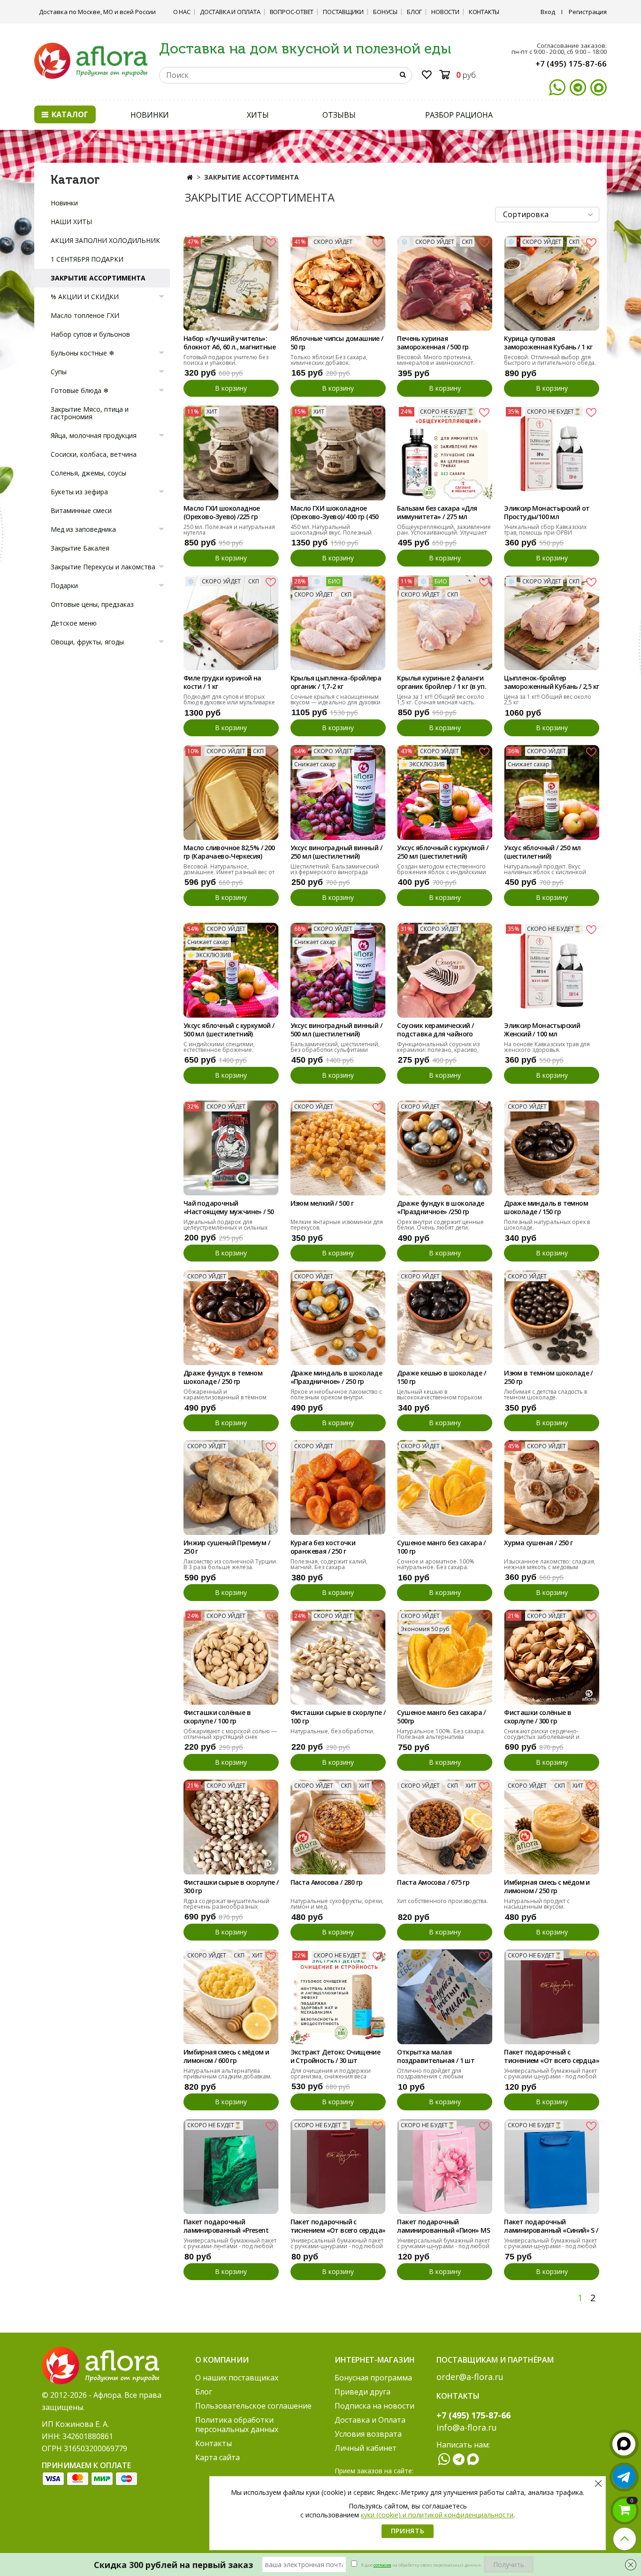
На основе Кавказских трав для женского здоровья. (547, 1047)
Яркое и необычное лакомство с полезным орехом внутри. (336, 1394)
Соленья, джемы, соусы (88, 473)
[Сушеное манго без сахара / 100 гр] (445, 1487)
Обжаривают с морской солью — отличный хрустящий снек (230, 1734)
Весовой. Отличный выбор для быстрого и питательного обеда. (550, 360)
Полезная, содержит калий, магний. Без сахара (329, 1564)
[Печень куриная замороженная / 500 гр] (445, 283)
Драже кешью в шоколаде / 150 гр (441, 1377)
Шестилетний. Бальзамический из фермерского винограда (335, 869)
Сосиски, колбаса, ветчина (94, 454)
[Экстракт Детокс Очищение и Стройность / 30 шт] (338, 1997)
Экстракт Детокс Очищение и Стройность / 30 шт (336, 2056)
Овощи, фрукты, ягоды (87, 642)
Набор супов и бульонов (90, 334)
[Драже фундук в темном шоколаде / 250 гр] (231, 1318)
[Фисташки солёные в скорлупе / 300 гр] (552, 1657)
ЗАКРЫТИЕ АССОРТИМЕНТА (98, 278)
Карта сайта (217, 2457)
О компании (222, 2360)
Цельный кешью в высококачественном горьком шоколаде (439, 1397)
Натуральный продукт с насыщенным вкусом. (537, 1904)
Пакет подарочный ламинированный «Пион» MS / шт (443, 2227)
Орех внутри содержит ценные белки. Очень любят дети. (440, 1225)
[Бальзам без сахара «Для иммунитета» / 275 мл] (445, 453)
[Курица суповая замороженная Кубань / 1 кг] (552, 283)
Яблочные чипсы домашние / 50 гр (337, 343)
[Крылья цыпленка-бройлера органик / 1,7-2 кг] (338, 623)
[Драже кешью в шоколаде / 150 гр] (445, 1318)
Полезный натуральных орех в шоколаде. (547, 1225)
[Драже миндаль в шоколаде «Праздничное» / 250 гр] (338, 1318)
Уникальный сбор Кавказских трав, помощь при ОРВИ (545, 530)
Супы (59, 372)
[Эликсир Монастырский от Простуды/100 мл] (552, 453)
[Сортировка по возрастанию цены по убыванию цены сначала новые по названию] (547, 215)
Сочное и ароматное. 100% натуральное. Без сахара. (436, 1564)
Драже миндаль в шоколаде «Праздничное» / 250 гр (336, 1377)
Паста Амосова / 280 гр (327, 1882)
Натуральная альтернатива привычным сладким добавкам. (228, 2074)
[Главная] (190, 177)
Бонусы (385, 12)
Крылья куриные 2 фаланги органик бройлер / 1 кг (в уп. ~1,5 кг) (442, 683)
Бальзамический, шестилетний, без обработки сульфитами (335, 1047)
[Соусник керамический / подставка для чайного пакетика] (445, 970)
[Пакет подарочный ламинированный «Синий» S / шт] (552, 2166)
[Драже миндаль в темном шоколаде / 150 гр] (552, 1148)
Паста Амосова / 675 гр (433, 1882)
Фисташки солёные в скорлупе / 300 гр (538, 1717)
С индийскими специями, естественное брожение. (219, 1047)
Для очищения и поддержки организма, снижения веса (331, 2074)
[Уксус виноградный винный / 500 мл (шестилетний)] (338, 970)
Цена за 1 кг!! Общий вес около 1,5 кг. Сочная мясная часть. (441, 699)
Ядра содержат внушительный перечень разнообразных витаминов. (226, 1907)
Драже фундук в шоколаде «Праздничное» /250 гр (440, 1208)
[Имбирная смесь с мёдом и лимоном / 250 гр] (552, 1827)
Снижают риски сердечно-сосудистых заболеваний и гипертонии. (542, 1737)
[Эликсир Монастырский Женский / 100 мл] (552, 970)
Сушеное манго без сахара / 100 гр (441, 1547)
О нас (182, 12)
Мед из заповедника (83, 529)
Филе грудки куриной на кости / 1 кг (222, 682)
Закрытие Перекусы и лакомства (103, 567)
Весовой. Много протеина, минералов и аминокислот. (436, 360)
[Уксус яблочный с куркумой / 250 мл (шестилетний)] (445, 792)
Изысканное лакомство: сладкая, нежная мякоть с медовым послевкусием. (550, 1567)
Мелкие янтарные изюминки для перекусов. (337, 1225)
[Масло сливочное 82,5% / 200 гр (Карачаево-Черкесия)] (231, 792)
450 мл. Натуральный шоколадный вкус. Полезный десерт (331, 533)
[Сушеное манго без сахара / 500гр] (445, 1657)
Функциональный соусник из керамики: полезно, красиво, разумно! (438, 1050)
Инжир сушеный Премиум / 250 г (227, 1547)
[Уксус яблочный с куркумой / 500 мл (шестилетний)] (231, 970)
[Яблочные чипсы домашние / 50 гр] (338, 283)
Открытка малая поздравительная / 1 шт (436, 2056)
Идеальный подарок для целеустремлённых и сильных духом (225, 1228)
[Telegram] (578, 87)
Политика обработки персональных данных (237, 2425)
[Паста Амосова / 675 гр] (445, 1827)
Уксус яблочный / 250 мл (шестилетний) (542, 852)
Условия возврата (368, 2434)
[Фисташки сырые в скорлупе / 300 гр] (231, 1827)
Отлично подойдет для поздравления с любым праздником (430, 2076)
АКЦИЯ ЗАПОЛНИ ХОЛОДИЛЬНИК (105, 240)
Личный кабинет (366, 2448)
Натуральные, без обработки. (332, 1731)
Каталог (69, 114)
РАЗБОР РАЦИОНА (459, 115)
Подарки (64, 585)
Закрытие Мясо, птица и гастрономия (90, 413)
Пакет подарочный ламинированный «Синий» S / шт (551, 2227)
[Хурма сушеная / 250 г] (552, 1487)
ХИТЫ (258, 115)
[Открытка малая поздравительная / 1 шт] (445, 1997)
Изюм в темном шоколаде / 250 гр (548, 1377)
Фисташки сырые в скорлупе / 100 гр (338, 1717)
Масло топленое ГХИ (85, 315)
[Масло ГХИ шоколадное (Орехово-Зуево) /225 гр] (231, 453)
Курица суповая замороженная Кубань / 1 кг (548, 343)
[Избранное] (427, 76)
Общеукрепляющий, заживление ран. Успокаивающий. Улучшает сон (444, 533)
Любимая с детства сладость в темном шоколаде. (546, 1394)
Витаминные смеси (81, 510)
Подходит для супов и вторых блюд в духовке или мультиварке (229, 699)
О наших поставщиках (237, 2378)
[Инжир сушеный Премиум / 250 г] (231, 1487)
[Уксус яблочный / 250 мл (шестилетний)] (552, 792)
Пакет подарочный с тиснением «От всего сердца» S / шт (338, 2227)
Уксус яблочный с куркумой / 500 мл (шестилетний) (229, 1030)
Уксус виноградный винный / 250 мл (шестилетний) (336, 852)
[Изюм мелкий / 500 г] (338, 1148)
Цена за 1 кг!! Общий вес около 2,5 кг (548, 699)
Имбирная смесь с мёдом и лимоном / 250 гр (547, 1887)
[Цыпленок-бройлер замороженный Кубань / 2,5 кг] (552, 623)
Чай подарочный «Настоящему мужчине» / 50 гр (229, 1208)
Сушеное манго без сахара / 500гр (441, 1717)
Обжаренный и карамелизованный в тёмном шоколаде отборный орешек (225, 1397)
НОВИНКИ (150, 115)
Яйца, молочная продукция (94, 435)
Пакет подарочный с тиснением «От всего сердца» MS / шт (552, 2057)
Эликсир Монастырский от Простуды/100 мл (547, 513)
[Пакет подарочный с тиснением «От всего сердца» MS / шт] (552, 1997)
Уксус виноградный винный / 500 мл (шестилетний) (336, 1030)
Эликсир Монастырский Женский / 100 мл (542, 1030)
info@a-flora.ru (467, 2427)
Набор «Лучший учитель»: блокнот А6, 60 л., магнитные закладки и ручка (229, 343)
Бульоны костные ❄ (83, 353)
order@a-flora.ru (470, 2377)
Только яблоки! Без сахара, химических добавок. (329, 360)
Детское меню (74, 623)
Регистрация (588, 12)
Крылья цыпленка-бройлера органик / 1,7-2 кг (336, 682)
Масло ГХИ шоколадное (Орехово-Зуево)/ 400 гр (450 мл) (335, 513)
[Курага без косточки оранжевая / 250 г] (338, 1487)
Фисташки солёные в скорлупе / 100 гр (217, 1717)
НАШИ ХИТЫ (71, 222)
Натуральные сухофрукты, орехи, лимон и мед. (337, 1904)
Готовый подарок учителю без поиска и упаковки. (226, 360)
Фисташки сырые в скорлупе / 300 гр (231, 1887)
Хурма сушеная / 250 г (538, 1543)
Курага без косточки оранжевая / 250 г (323, 1547)
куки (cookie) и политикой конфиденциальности (437, 2515)
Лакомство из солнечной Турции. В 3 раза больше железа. (230, 1564)
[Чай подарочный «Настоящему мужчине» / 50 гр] (231, 1148)
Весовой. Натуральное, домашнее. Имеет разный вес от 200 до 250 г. (229, 872)
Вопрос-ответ (292, 12)
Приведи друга (362, 2392)
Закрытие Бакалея (80, 548)
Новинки (64, 203)
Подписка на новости (374, 2406)
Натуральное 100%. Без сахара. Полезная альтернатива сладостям (441, 1737)
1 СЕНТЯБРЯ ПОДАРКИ (87, 259)
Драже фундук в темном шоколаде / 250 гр (223, 1377)
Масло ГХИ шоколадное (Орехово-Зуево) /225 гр (222, 513)
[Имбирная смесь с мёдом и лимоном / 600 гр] (231, 1997)
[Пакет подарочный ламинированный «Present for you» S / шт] (231, 2166)
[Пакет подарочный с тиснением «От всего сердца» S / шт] (338, 2166)
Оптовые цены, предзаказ (92, 604)
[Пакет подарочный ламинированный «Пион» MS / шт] (445, 2166)
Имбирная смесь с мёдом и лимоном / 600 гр (226, 2056)
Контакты (484, 12)
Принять (408, 2531)
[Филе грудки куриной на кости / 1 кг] (231, 623)
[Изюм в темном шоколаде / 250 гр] (552, 1318)
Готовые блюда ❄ (80, 390)
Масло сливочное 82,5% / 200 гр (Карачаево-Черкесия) (229, 852)
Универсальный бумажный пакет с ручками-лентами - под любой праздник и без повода (230, 2246)
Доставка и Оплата (230, 12)
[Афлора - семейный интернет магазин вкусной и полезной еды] (91, 60)
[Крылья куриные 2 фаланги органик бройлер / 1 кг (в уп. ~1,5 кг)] (445, 623)
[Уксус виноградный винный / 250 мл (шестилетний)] (338, 792)
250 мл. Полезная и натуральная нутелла (229, 530)
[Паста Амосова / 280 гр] (338, 1827)
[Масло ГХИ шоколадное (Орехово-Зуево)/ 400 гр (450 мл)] (338, 453)
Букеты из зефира (79, 492)
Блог (414, 12)
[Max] (599, 87)
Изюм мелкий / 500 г (322, 1203)
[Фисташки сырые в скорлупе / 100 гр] (338, 1657)
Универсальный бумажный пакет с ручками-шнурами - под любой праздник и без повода (550, 2076)
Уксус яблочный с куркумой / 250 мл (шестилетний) (443, 852)
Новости (445, 12)
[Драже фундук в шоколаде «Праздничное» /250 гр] (445, 1148)
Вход (548, 12)
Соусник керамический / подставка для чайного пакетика (435, 1030)
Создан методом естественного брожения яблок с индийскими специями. (442, 872)
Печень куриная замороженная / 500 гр (433, 343)
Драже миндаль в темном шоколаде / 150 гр (546, 1208)
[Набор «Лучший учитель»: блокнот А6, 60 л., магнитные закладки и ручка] (231, 283)
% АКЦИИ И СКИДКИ (85, 297)
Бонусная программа (373, 2378)
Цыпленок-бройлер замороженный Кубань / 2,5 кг (551, 682)
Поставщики (343, 12)
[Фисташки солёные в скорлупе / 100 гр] (231, 1657)
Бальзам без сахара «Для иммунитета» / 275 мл (437, 513)
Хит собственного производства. (443, 1901)
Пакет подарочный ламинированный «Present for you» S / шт (226, 2227)
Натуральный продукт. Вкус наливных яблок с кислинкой (545, 869)
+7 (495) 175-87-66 (571, 64)
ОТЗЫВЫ (339, 115)
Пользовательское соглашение (253, 2406)
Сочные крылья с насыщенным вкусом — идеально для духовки (336, 699)
